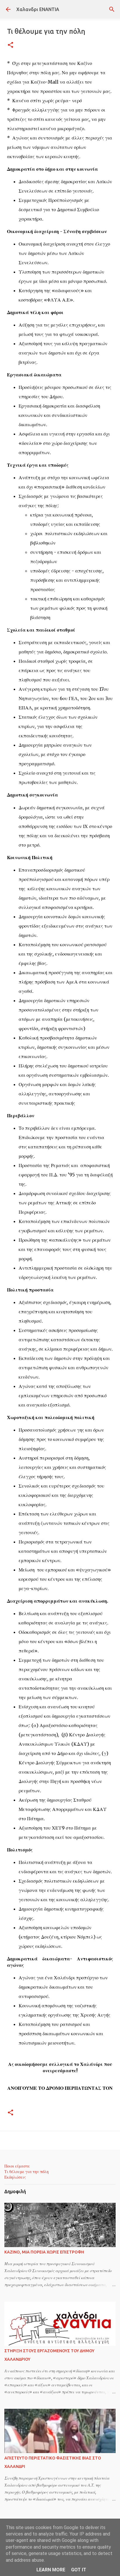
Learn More (51, 2570)
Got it (79, 2570)
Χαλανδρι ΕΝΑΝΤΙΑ (38, 9)
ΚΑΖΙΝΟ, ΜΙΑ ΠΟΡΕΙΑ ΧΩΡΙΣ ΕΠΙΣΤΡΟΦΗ (44, 2252)
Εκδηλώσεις (15, 2177)
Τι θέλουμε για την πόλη (27, 2172)
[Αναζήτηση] (112, 9)
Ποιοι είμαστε (17, 2166)
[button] (10, 45)
